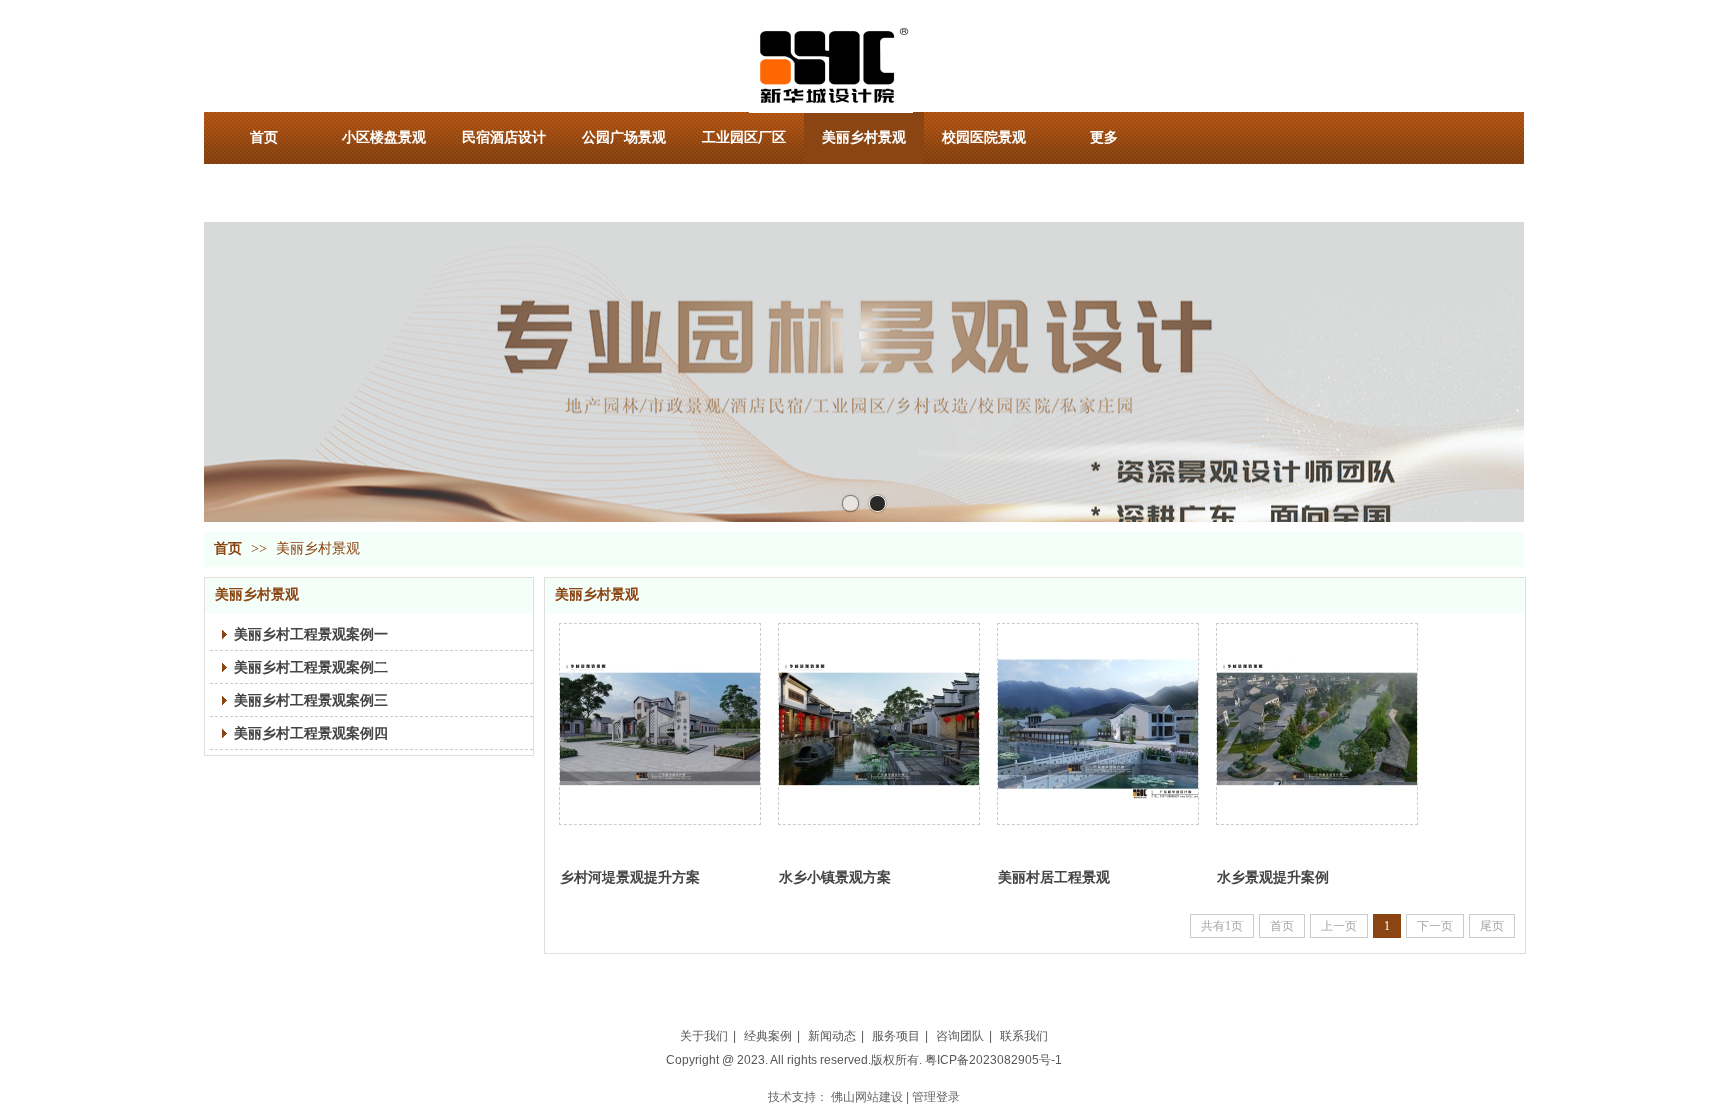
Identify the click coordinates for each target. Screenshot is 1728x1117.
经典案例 (768, 1036)
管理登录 (936, 1097)
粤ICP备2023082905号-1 (993, 1060)
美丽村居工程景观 (1054, 877)
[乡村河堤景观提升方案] (660, 724)
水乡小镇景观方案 (835, 877)
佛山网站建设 (867, 1097)
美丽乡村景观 (318, 548)
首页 (228, 548)
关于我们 (704, 1036)
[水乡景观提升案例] (1317, 724)
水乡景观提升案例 (1273, 877)
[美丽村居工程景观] (1098, 724)
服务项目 (896, 1036)
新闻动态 (832, 1036)
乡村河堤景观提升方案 (630, 877)
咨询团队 (960, 1036)
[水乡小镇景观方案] (879, 724)
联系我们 (1024, 1036)
